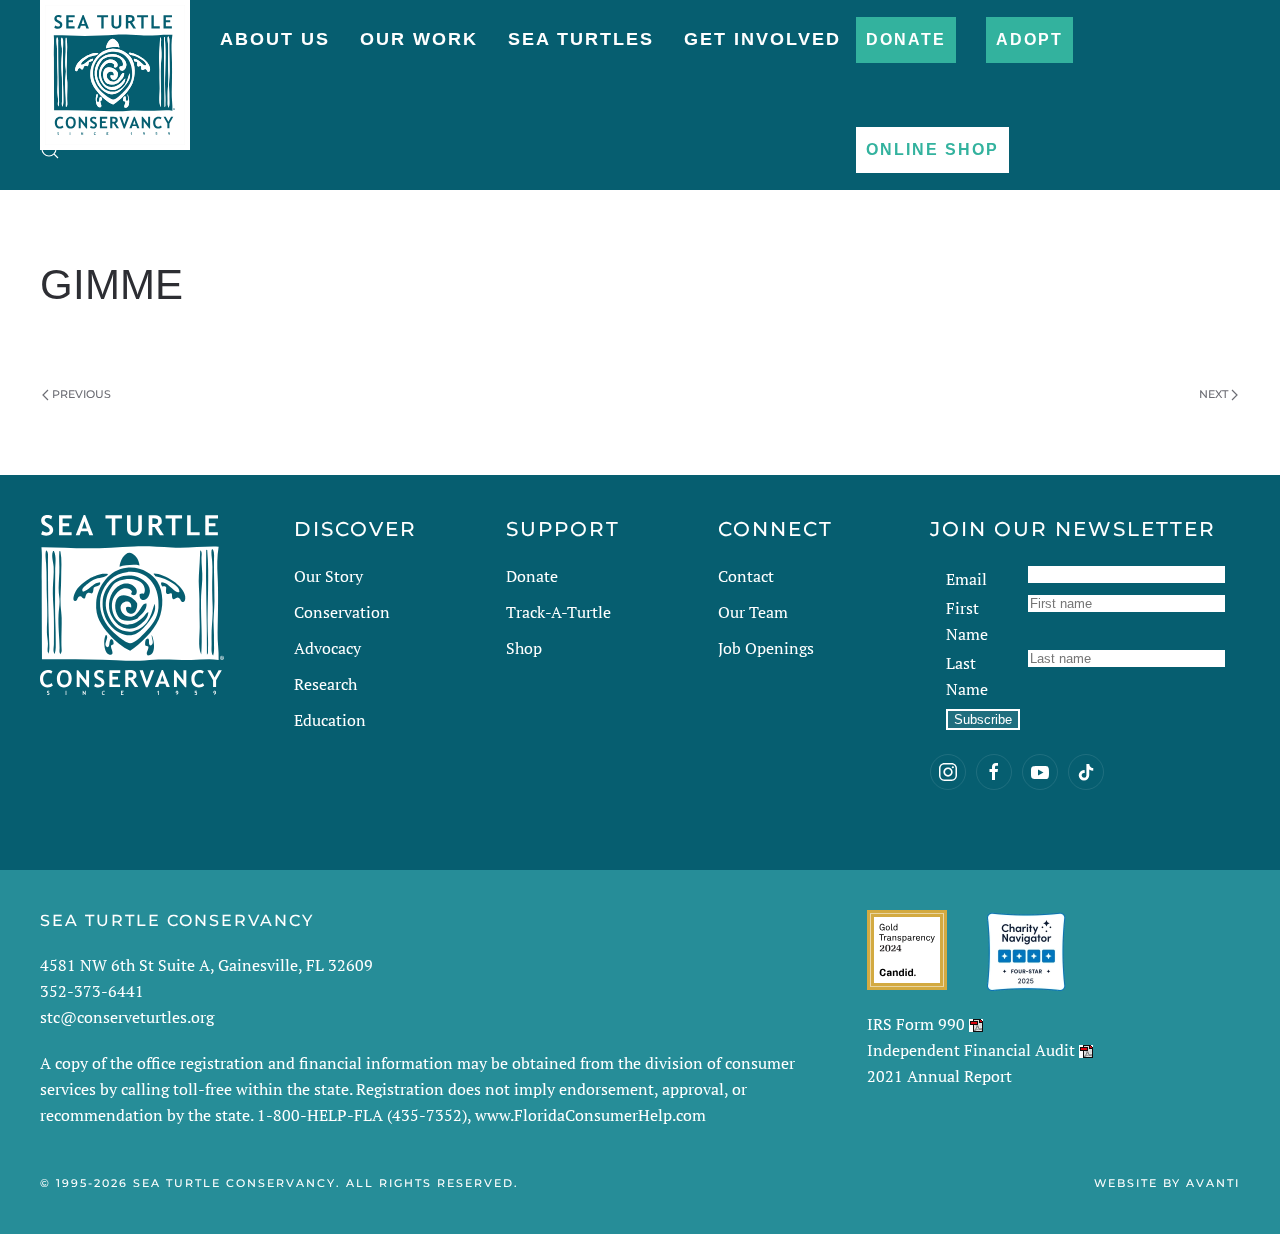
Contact (746, 576)
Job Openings (766, 648)
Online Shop (932, 149)
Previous (81, 394)
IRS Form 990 (916, 1024)
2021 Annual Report (939, 1076)
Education (330, 720)
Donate (906, 39)
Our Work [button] (419, 39)
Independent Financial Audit (971, 1050)
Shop (524, 648)
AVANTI (1213, 1183)
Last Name (967, 676)
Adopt (1029, 39)
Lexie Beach (181, 337)
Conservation (342, 612)
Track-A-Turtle (558, 612)
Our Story (328, 576)
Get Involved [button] (762, 39)
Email (966, 579)
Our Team (753, 612)
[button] (50, 150)
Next (1213, 394)
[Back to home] (115, 65)
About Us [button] (275, 39)
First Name (967, 621)
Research (325, 684)
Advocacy (327, 648)
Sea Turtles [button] (581, 39)
